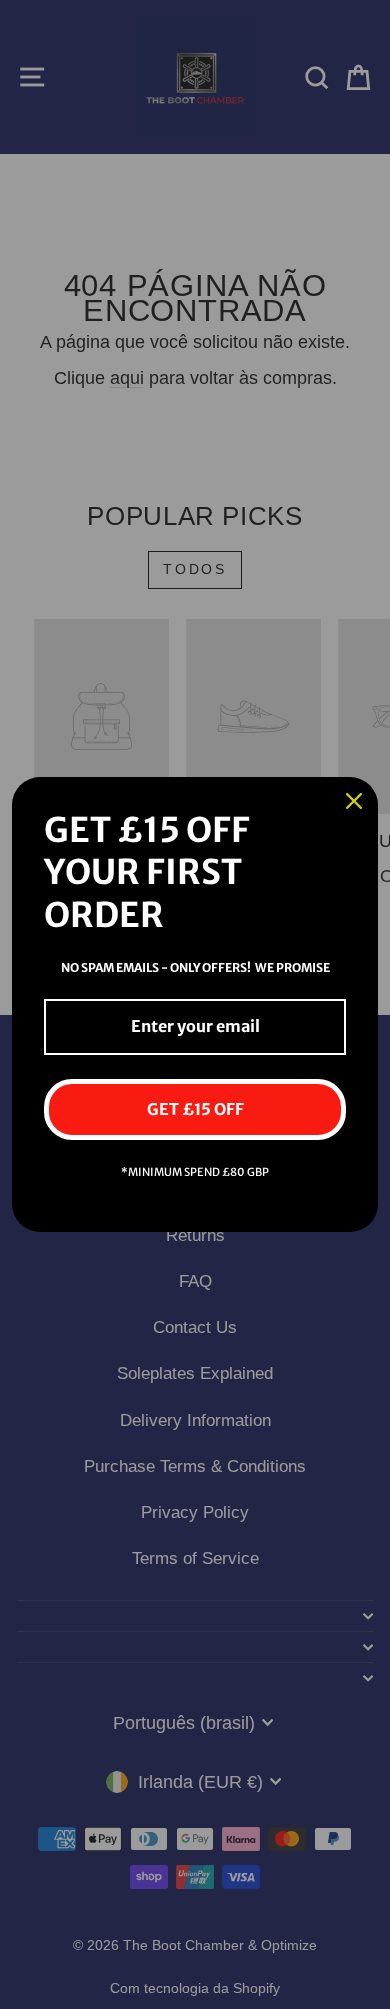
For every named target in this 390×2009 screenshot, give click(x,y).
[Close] (354, 801)
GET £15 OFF (195, 1109)
